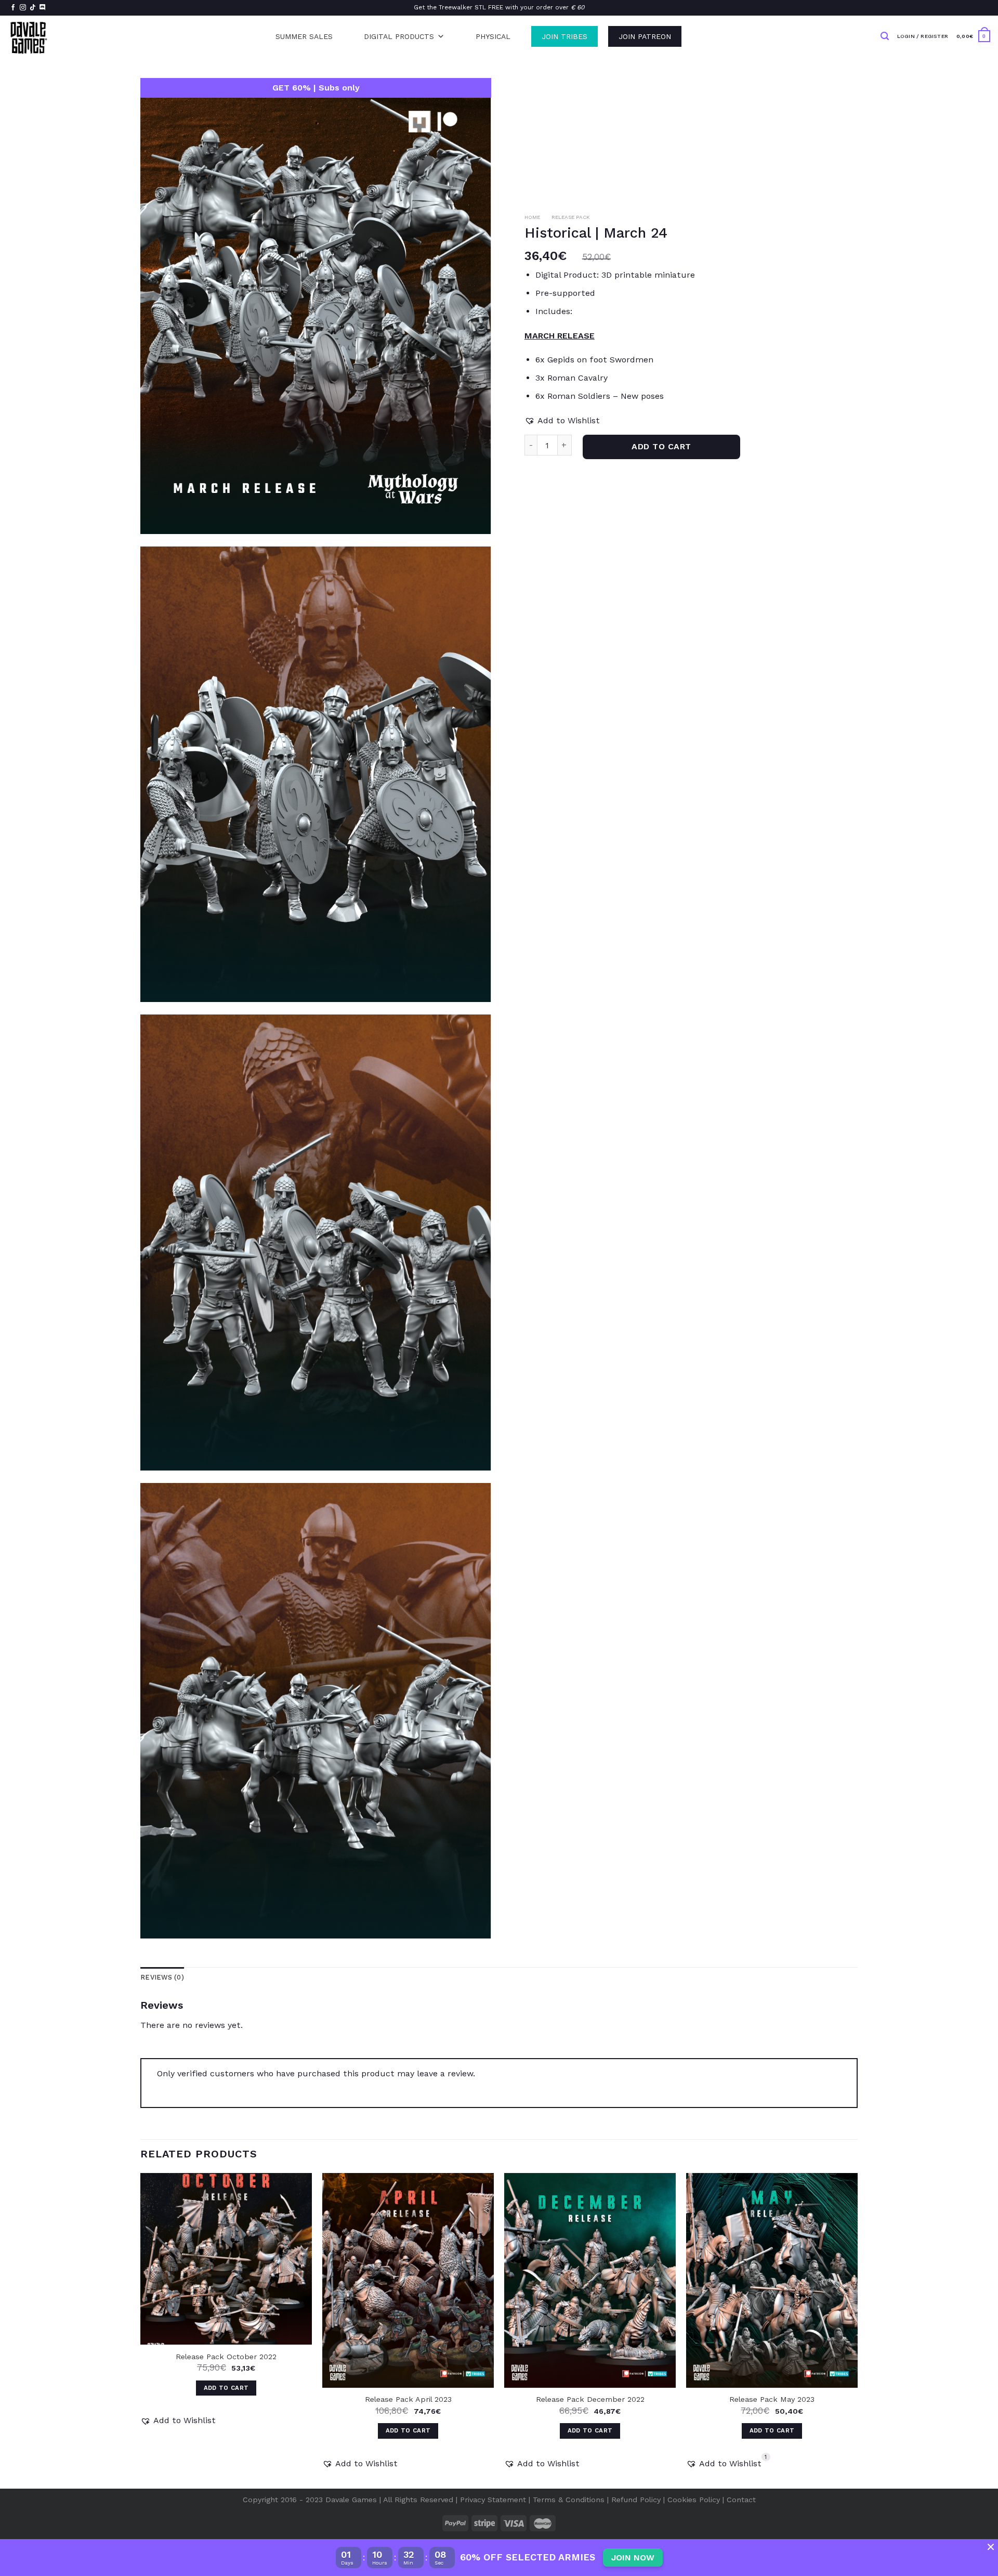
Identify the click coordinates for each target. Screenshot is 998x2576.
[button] (562, 421)
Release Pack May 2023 (772, 2399)
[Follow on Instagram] (23, 8)
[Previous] (141, 2330)
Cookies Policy (694, 2500)
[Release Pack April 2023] (408, 2280)
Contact (741, 2500)
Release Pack (571, 217)
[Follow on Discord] (43, 8)
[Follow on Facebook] (13, 8)
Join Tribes (564, 36)
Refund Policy (636, 2500)
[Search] (885, 36)
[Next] (857, 2330)
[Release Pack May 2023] (772, 2280)
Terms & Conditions (569, 2500)
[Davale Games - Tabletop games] (29, 36)
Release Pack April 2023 (408, 2399)
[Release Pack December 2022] (590, 2280)
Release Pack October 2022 (226, 2357)
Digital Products (399, 36)
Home (532, 217)
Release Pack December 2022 (590, 2399)
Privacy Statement (493, 2500)
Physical (493, 36)
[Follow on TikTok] (33, 8)
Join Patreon (645, 36)
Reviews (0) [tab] (162, 1977)
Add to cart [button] (226, 2388)
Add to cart (661, 446)
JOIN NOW (633, 2558)
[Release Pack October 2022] (226, 2259)
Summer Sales (304, 36)
